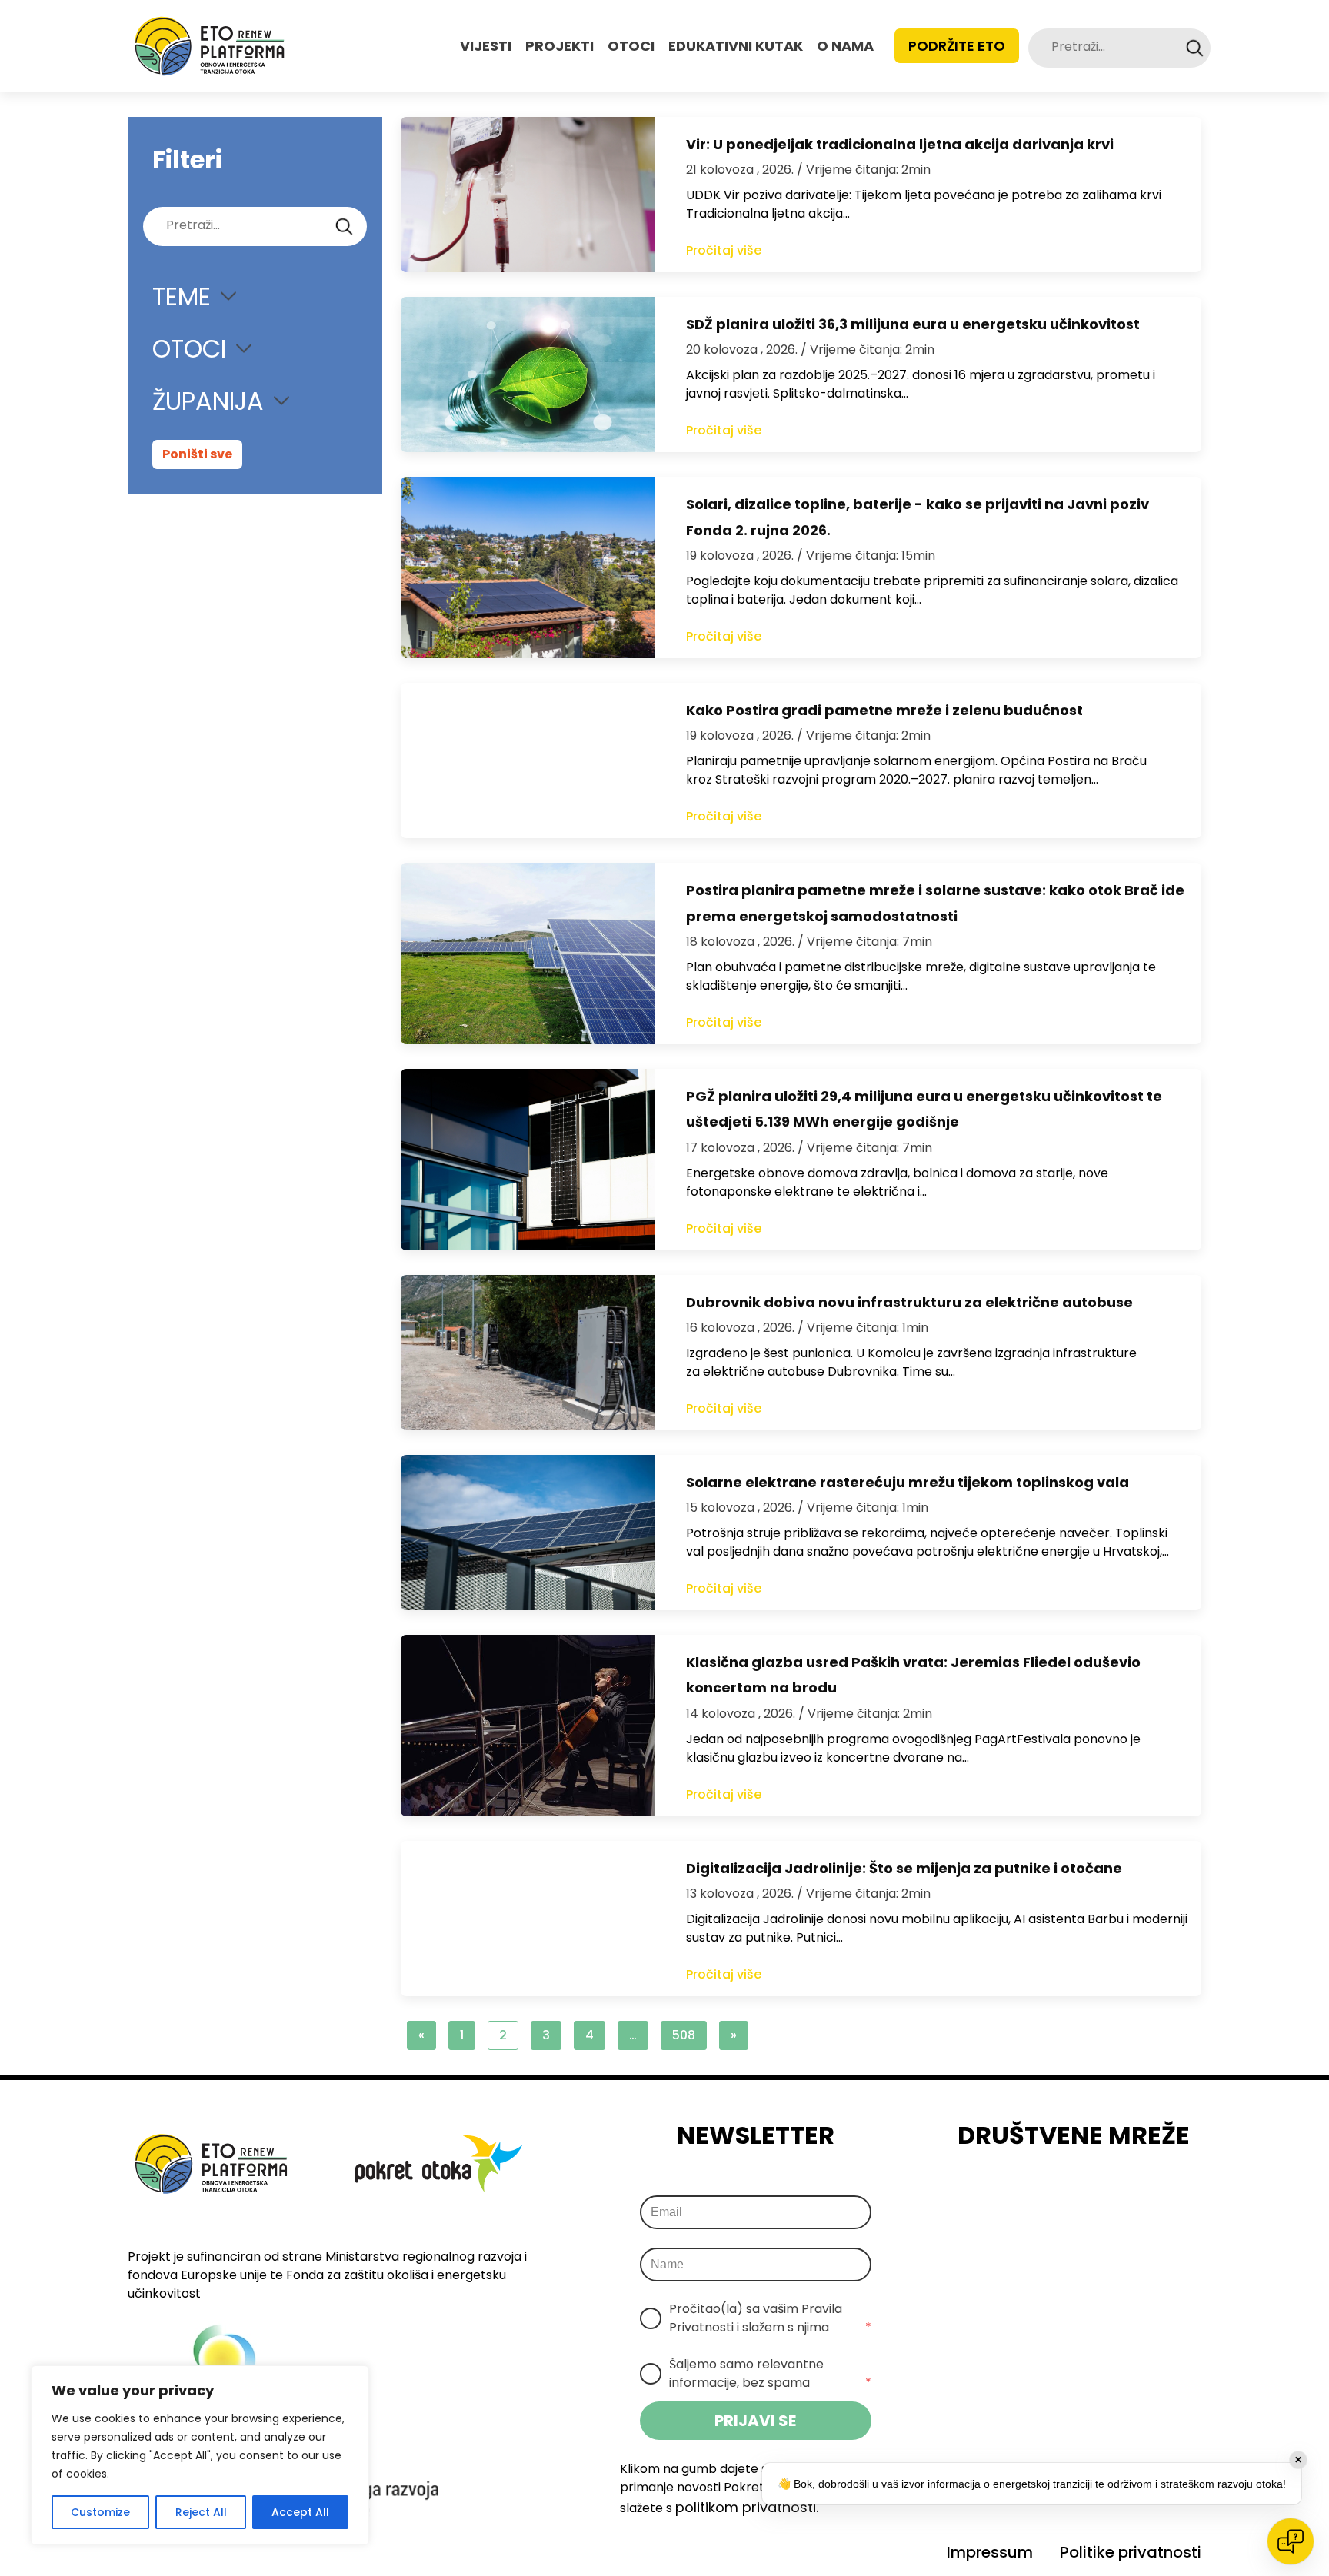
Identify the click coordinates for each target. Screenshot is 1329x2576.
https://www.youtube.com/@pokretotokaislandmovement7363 (1141, 2196)
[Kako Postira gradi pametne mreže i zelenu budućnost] (528, 760)
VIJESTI (486, 46)
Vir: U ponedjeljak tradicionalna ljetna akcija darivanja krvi (900, 144)
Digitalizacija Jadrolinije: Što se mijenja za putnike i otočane (904, 1868)
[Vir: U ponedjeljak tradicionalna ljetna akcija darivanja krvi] (528, 195)
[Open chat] (1291, 2541)
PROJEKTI (560, 46)
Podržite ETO (957, 46)
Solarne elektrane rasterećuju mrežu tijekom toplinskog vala (908, 1482)
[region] (200, 2455)
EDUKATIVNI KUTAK (736, 46)
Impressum (990, 2552)
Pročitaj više (724, 250)
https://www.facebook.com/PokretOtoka (1012, 2196)
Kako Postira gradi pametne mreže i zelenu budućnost (884, 710)
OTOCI (631, 46)
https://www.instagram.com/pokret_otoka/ (1054, 2196)
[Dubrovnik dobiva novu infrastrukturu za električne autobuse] (528, 1353)
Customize (100, 2512)
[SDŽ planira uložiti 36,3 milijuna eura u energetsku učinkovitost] (528, 374)
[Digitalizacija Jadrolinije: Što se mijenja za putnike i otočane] (528, 1919)
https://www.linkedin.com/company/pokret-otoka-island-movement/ (1098, 2196)
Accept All (300, 2512)
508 (684, 2035)
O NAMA (845, 46)
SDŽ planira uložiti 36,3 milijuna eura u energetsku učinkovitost (913, 324)
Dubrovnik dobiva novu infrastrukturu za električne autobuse (909, 1302)
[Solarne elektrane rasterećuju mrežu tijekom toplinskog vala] (528, 1533)
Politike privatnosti (1131, 2552)
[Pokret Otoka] (210, 46)
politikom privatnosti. (747, 2507)
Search (1195, 48)
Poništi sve (197, 454)
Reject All (201, 2512)
